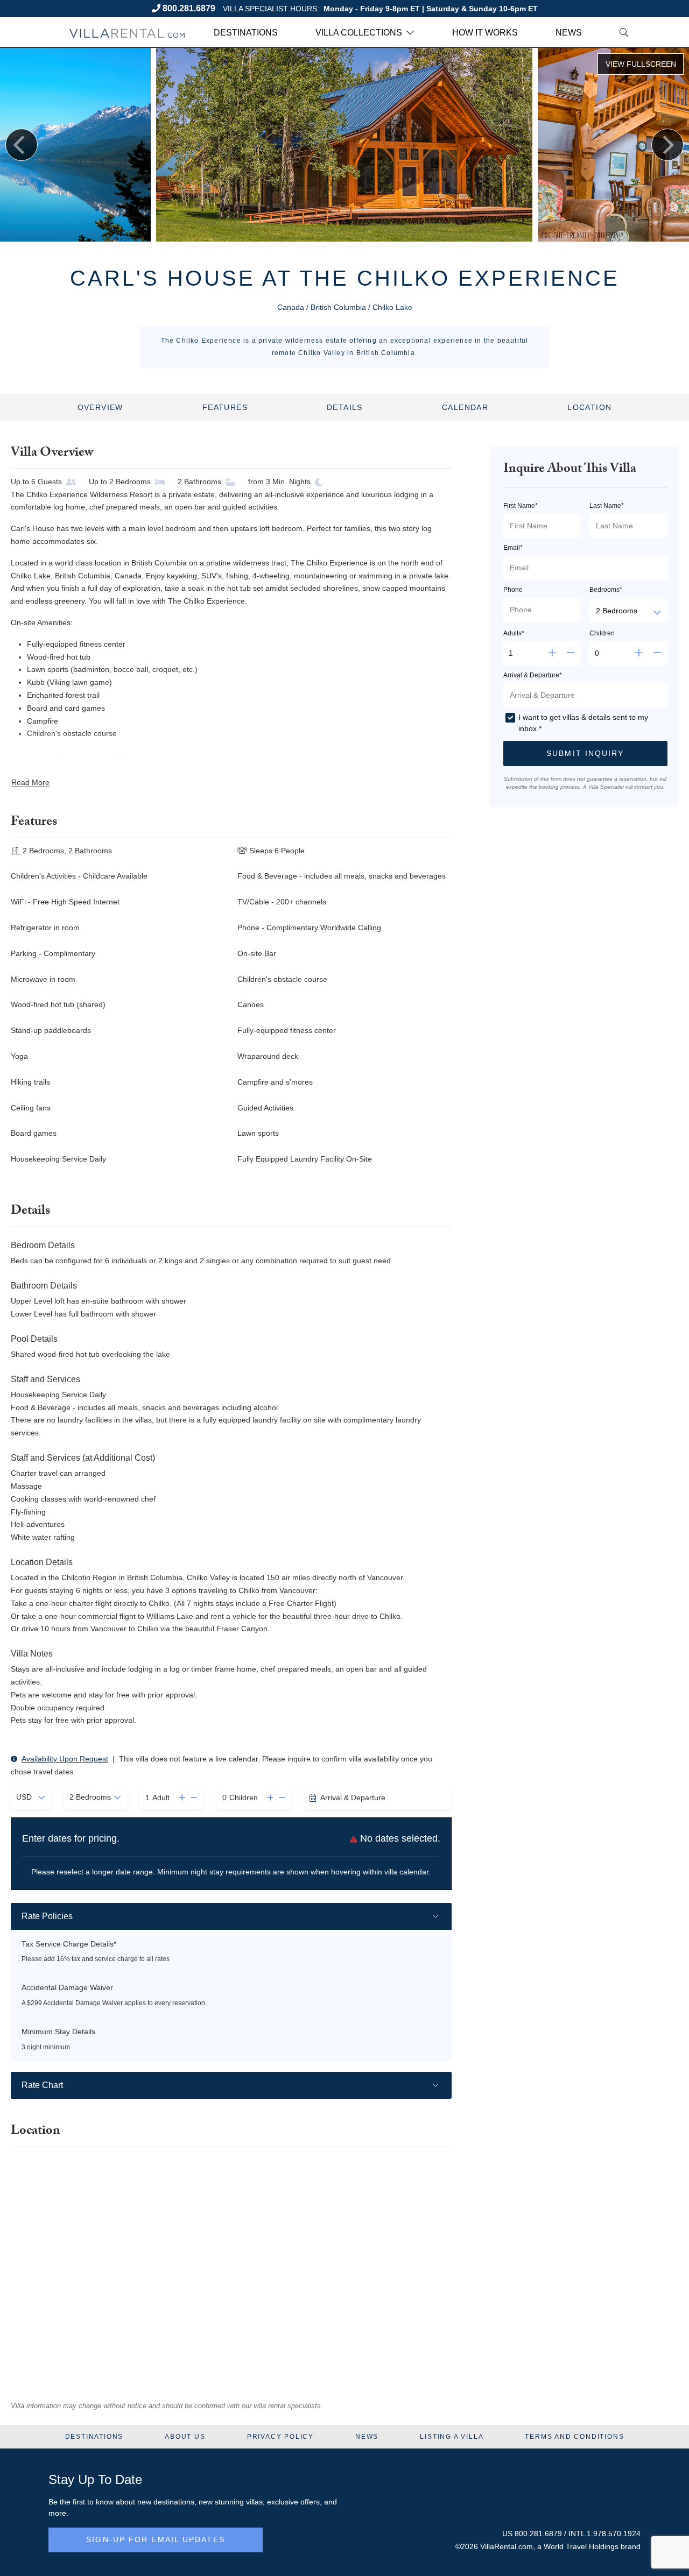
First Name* (521, 506)
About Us (185, 2437)
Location (589, 407)
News (569, 33)
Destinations (246, 33)
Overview (100, 407)
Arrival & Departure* (533, 675)
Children (602, 633)
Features (225, 407)
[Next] (667, 145)
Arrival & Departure (353, 1797)
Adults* (514, 633)
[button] (179, 1798)
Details (345, 407)
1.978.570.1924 (614, 2533)
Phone (513, 590)
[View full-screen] (641, 64)
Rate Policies (47, 1916)
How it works (485, 33)
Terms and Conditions (574, 2437)
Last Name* (607, 506)
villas (254, 2502)
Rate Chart (42, 2085)
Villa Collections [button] (359, 33)
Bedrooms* (606, 590)
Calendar (465, 407)
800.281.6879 (189, 8)
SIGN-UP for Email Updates (156, 2539)
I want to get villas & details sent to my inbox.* (583, 723)
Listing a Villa (452, 2437)
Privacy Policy (280, 2437)
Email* (513, 548)
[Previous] (22, 145)
